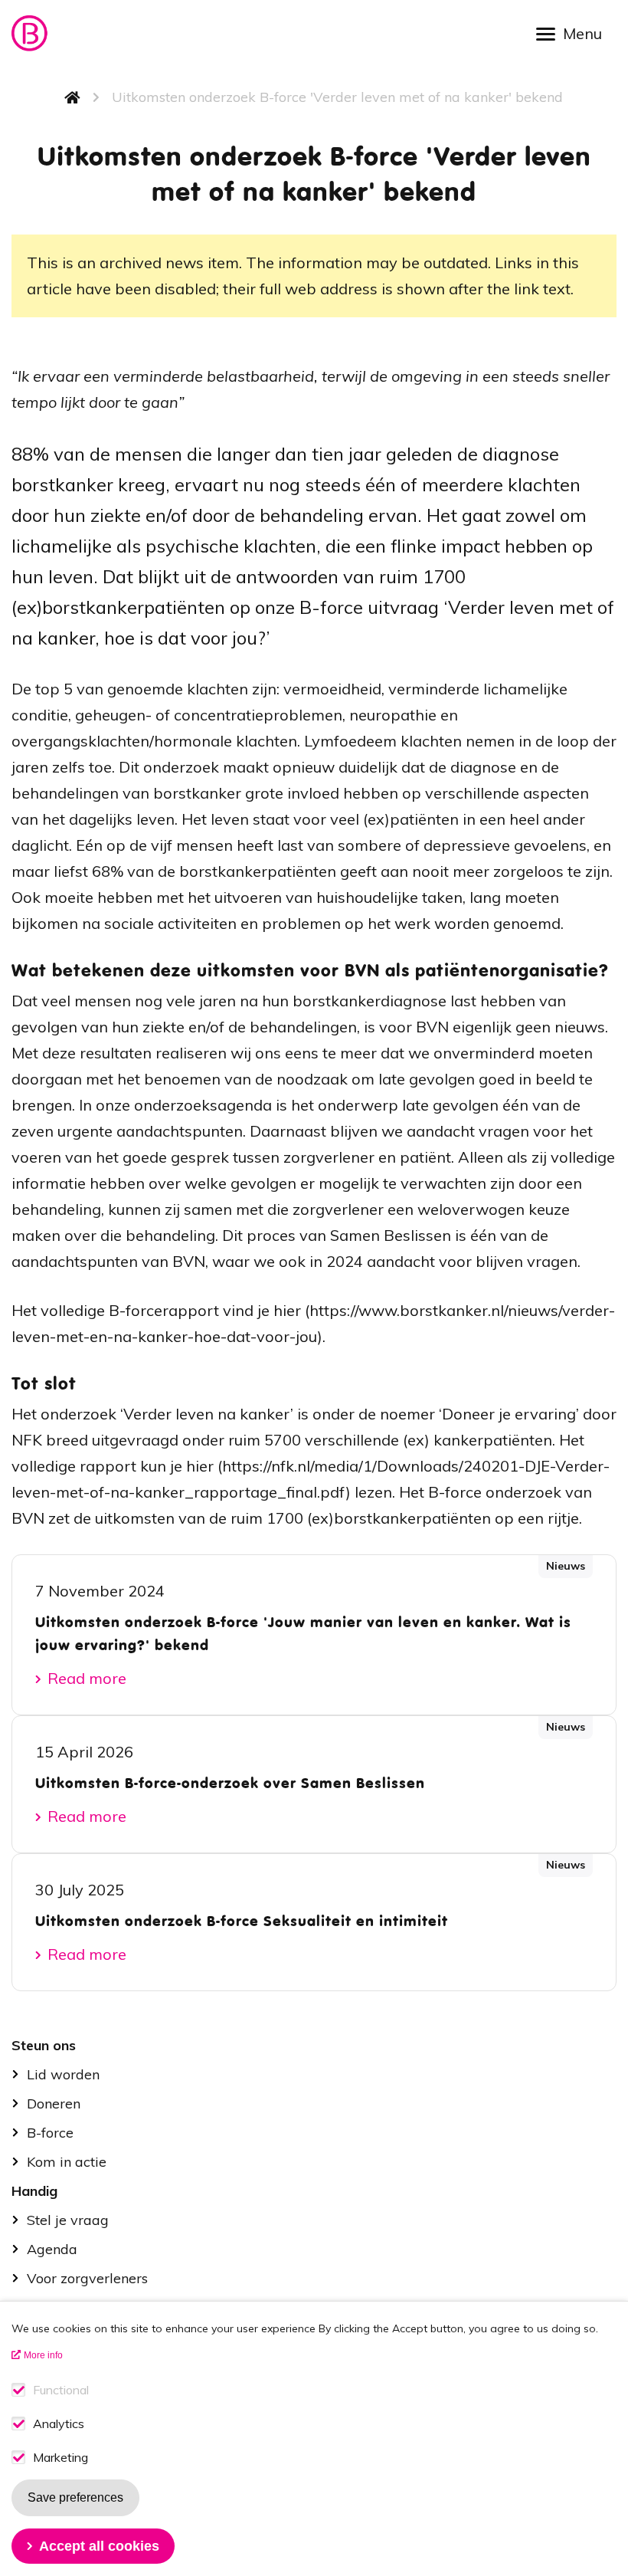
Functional (61, 2390)
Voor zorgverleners (87, 2278)
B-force (50, 2133)
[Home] (31, 33)
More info (43, 2355)
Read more (87, 1678)
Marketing (61, 2458)
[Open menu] (574, 33)
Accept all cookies (99, 2546)
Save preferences (75, 2497)
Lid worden (63, 2074)
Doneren (54, 2103)
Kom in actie (67, 2162)
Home (73, 97)
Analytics (59, 2424)
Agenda (52, 2249)
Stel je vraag (68, 2220)
